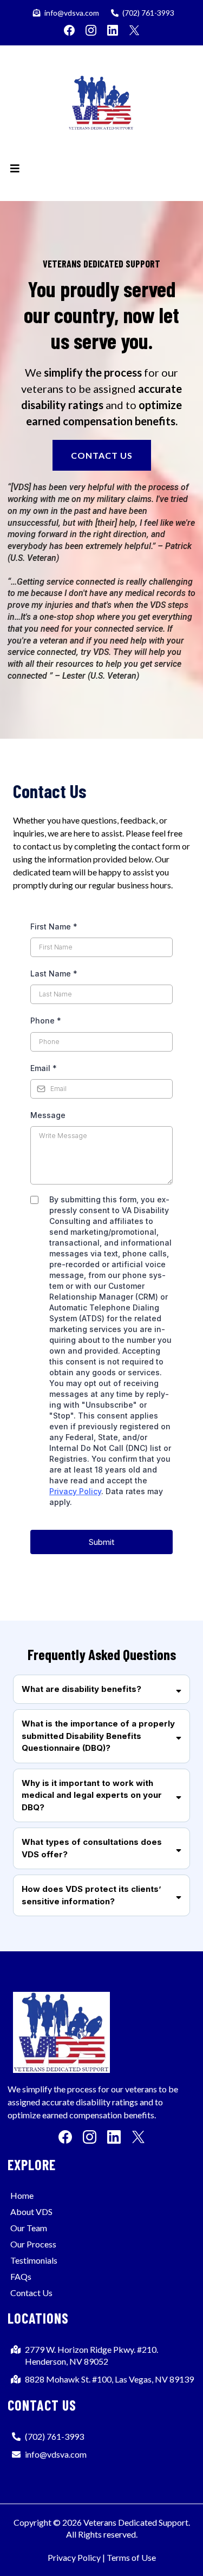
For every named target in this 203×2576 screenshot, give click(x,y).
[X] (134, 30)
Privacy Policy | (76, 2557)
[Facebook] (69, 30)
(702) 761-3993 (148, 13)
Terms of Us (129, 2557)
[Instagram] (91, 30)
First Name (54, 926)
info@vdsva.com (72, 13)
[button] (15, 169)
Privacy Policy (75, 1491)
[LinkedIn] (113, 30)
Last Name (54, 973)
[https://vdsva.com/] (101, 106)
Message (48, 1115)
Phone (46, 1021)
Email (44, 1068)
